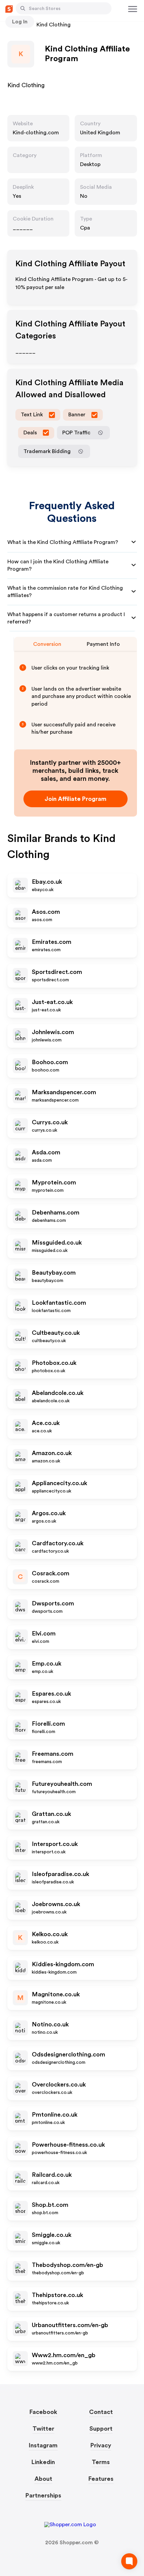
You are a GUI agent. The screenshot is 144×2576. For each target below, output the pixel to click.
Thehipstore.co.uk (57, 2295)
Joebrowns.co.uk (56, 1904)
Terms (101, 2462)
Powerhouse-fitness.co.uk (68, 2145)
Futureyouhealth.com (62, 1784)
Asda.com (46, 1152)
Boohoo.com (50, 1062)
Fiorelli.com (48, 1724)
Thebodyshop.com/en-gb (67, 2265)
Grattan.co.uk (51, 1814)
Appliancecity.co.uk (59, 1483)
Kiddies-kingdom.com (63, 1964)
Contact (101, 2412)
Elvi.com (44, 1633)
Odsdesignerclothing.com (68, 2054)
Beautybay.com (54, 1273)
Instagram (43, 2445)
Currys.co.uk (50, 1122)
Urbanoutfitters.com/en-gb (70, 2325)
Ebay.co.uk (47, 882)
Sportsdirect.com (57, 972)
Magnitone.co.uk (56, 1994)
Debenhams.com (56, 1212)
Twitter (43, 2429)
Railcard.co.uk (52, 2175)
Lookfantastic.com (59, 1303)
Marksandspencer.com (64, 1092)
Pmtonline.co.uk (55, 2115)
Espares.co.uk (51, 1694)
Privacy (101, 2445)
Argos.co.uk (49, 1513)
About (43, 2479)
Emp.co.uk (47, 1664)
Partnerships (43, 2495)
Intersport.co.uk (55, 1844)
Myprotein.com (54, 1182)
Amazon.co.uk (52, 1453)
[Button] (23, 8)
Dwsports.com (53, 1603)
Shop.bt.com (50, 2205)
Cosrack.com (51, 1573)
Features (101, 2479)
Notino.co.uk (50, 2024)
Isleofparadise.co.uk (60, 1874)
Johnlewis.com (53, 1032)
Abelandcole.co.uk (58, 1393)
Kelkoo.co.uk (50, 1934)
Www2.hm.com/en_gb (64, 2355)
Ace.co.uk (46, 1423)
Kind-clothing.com (36, 133)
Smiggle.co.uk (52, 2235)
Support (101, 2429)
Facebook (43, 2412)
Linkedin (43, 2462)
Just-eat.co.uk (52, 1002)
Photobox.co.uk (54, 1363)
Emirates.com (52, 942)
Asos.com (46, 912)
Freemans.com (53, 1754)
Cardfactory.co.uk (58, 1543)
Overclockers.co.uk (59, 2085)
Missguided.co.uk (57, 1243)
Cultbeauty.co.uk (56, 1333)
